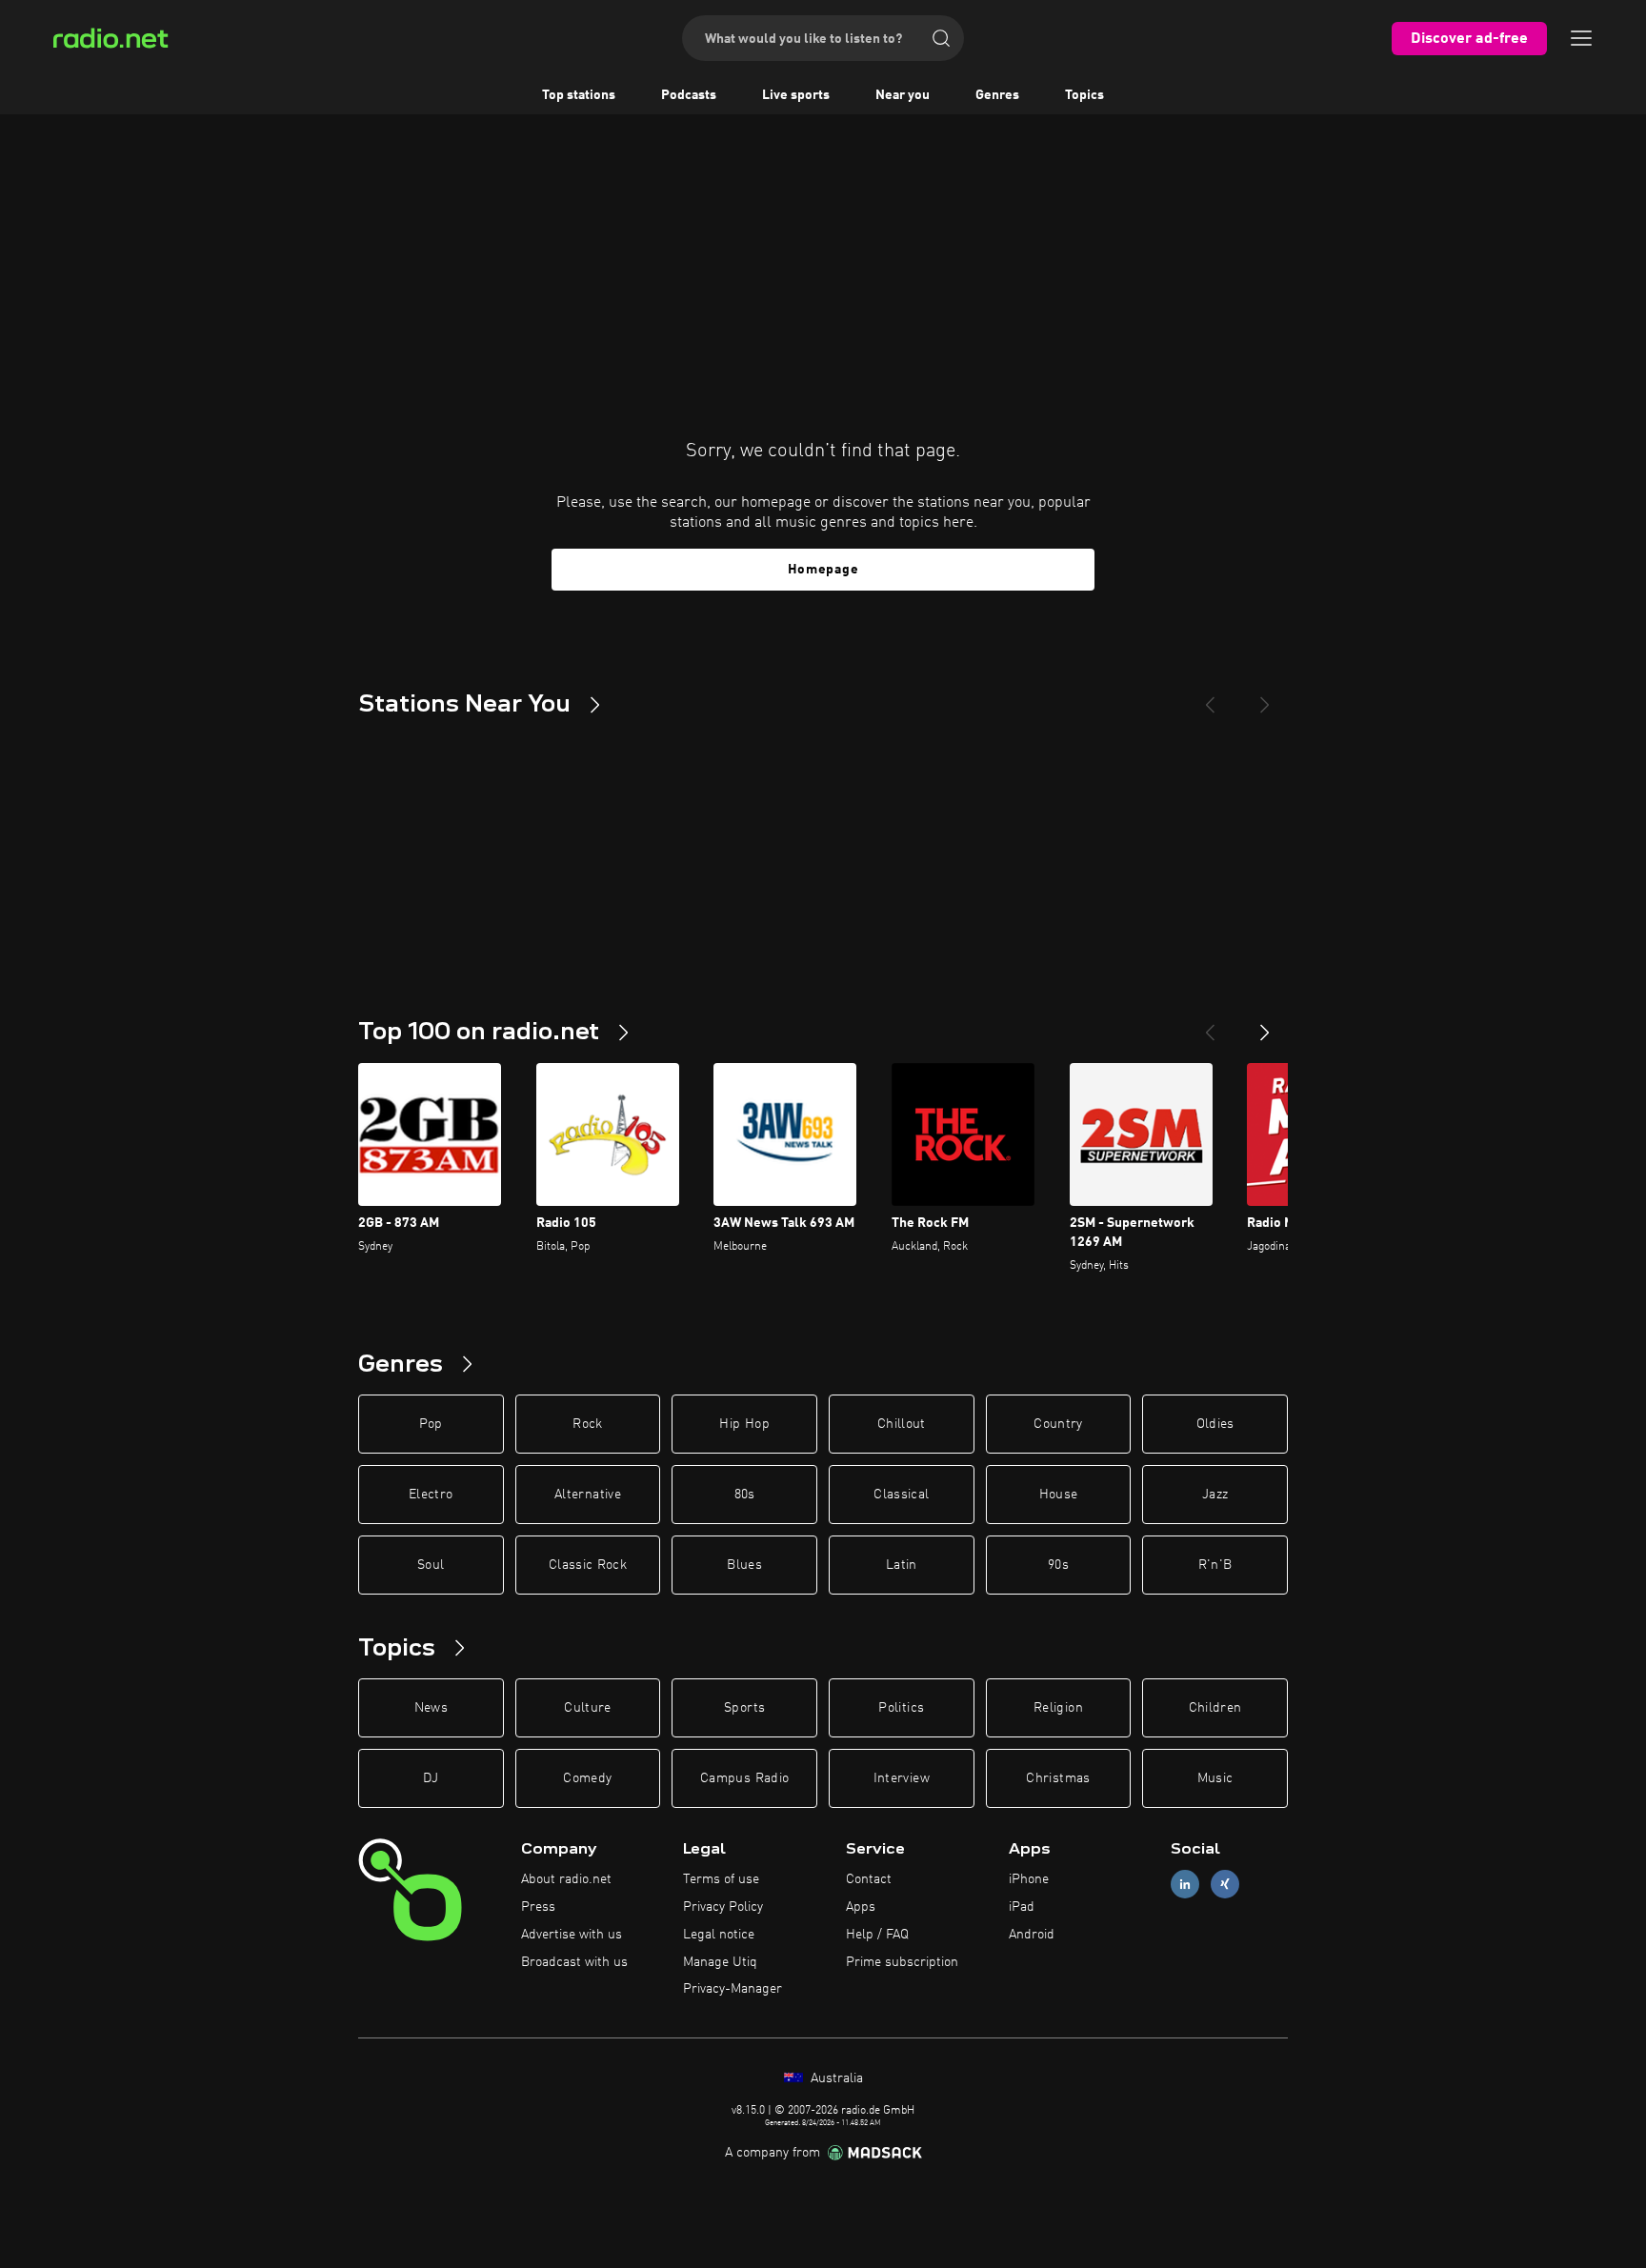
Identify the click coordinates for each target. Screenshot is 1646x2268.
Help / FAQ (877, 1935)
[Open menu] (1581, 38)
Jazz (1215, 1495)
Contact (869, 1879)
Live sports (796, 95)
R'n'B (1215, 1565)
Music (1215, 1778)
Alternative (588, 1495)
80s (745, 1495)
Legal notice (719, 1935)
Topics (1084, 95)
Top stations (579, 95)
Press (538, 1907)
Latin (902, 1565)
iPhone (1029, 1879)
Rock (587, 1424)
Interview (902, 1778)
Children (1215, 1708)
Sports (744, 1708)
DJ (431, 1778)
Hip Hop (744, 1424)
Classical (901, 1495)
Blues (744, 1565)
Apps (861, 1907)
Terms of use (721, 1879)
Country (1058, 1424)
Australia (835, 2078)
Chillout (902, 1424)
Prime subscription (902, 1962)
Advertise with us (572, 1935)
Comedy (587, 1778)
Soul (431, 1565)
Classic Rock (588, 1565)
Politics (901, 1708)
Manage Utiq (720, 1962)
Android (1032, 1935)
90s (1058, 1565)
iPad (1022, 1907)
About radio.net (566, 1879)
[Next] (1265, 697)
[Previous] (1210, 697)
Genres (997, 95)
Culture (587, 1708)
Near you (903, 95)
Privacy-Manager (733, 1989)
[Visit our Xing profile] (1225, 1885)
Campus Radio (744, 1778)
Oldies (1215, 1424)
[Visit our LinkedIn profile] (1185, 1885)
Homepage (823, 570)
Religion (1058, 1708)
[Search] (941, 38)
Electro (431, 1495)
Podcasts (689, 95)
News (431, 1708)
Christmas (1058, 1778)
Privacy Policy (723, 1907)
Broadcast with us (574, 1962)
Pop (431, 1424)
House (1059, 1495)
